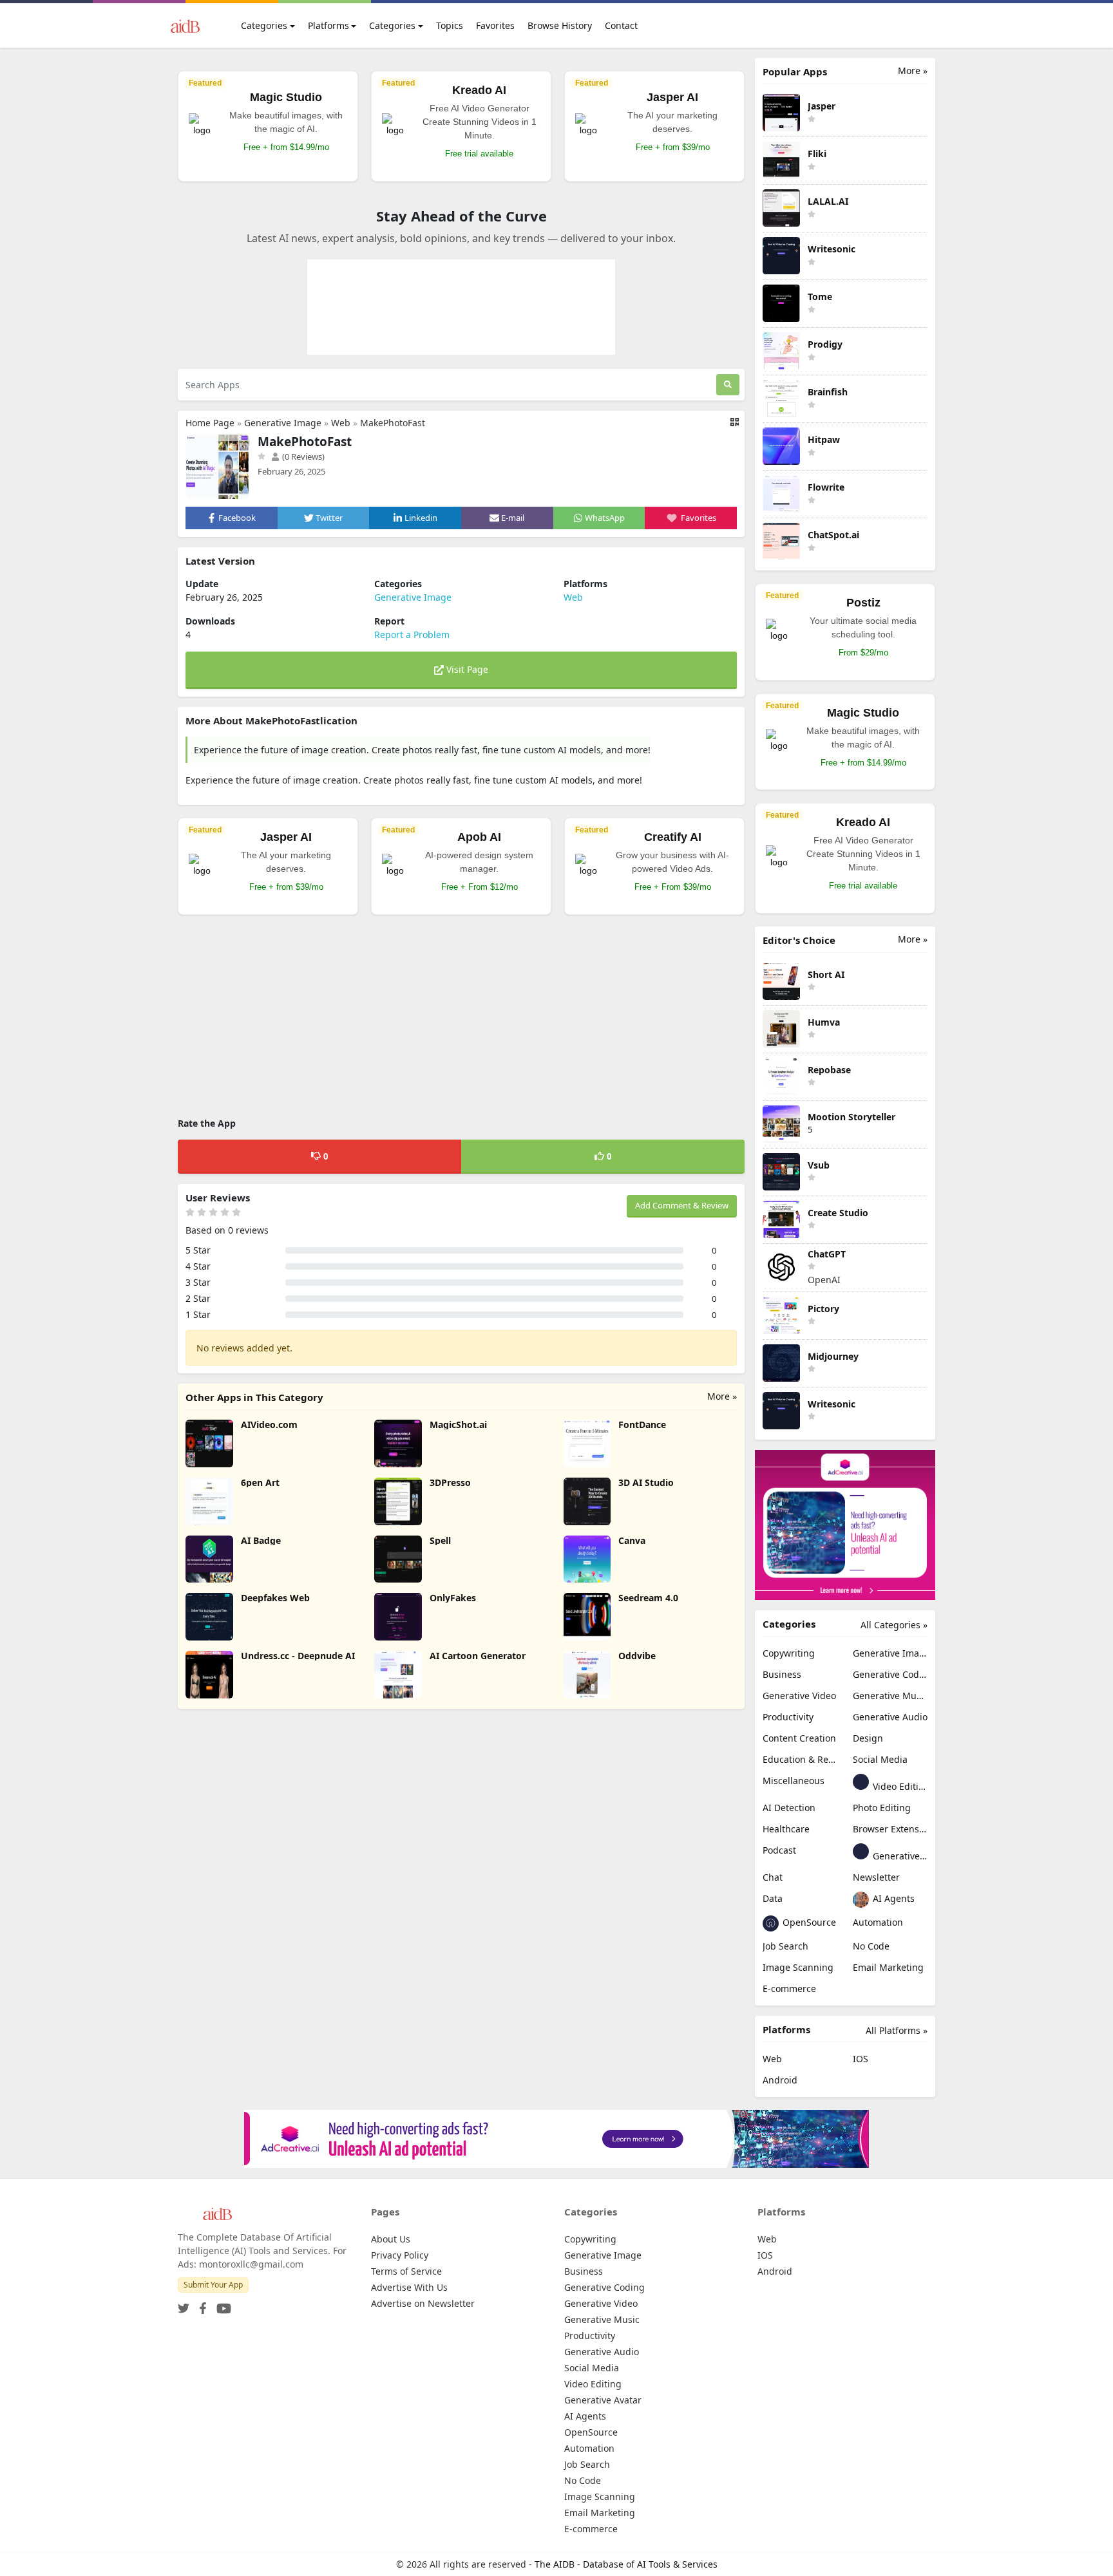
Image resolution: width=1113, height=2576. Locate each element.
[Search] (728, 385)
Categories (264, 25)
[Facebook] (200, 2305)
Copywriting (789, 1653)
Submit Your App (213, 2285)
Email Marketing (888, 1967)
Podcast (779, 1850)
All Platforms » (897, 2030)
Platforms (328, 25)
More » (722, 1396)
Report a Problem (412, 635)
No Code (871, 1946)
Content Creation (799, 1738)
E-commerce (789, 1988)
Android (780, 2080)
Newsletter (876, 1877)
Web (341, 423)
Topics (450, 25)
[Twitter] (184, 2305)
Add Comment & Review (682, 1205)
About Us (391, 2239)
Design (868, 1738)
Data (773, 1898)
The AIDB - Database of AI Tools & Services (626, 2564)
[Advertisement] (461, 1018)
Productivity (788, 1717)
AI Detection (789, 1808)
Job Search (785, 1946)
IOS (861, 2059)
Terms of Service (406, 2271)
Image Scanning (798, 1967)
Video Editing (899, 1786)
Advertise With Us (409, 2287)
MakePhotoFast (393, 423)
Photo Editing (882, 1808)
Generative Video (799, 1696)
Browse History (560, 25)
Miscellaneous (794, 1781)
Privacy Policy (400, 2255)
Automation (878, 1922)
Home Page (210, 423)
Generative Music (890, 1696)
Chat (773, 1877)
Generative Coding (890, 1674)
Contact (621, 25)
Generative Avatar (899, 1856)
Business (782, 1674)
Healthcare (786, 1829)
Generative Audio (890, 1717)
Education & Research (800, 1759)
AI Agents (892, 1898)
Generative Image (283, 423)
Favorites (495, 25)
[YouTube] (221, 2305)
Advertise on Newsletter (423, 2303)
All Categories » (894, 1625)
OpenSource (808, 1922)
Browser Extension (890, 1829)
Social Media (880, 1759)
